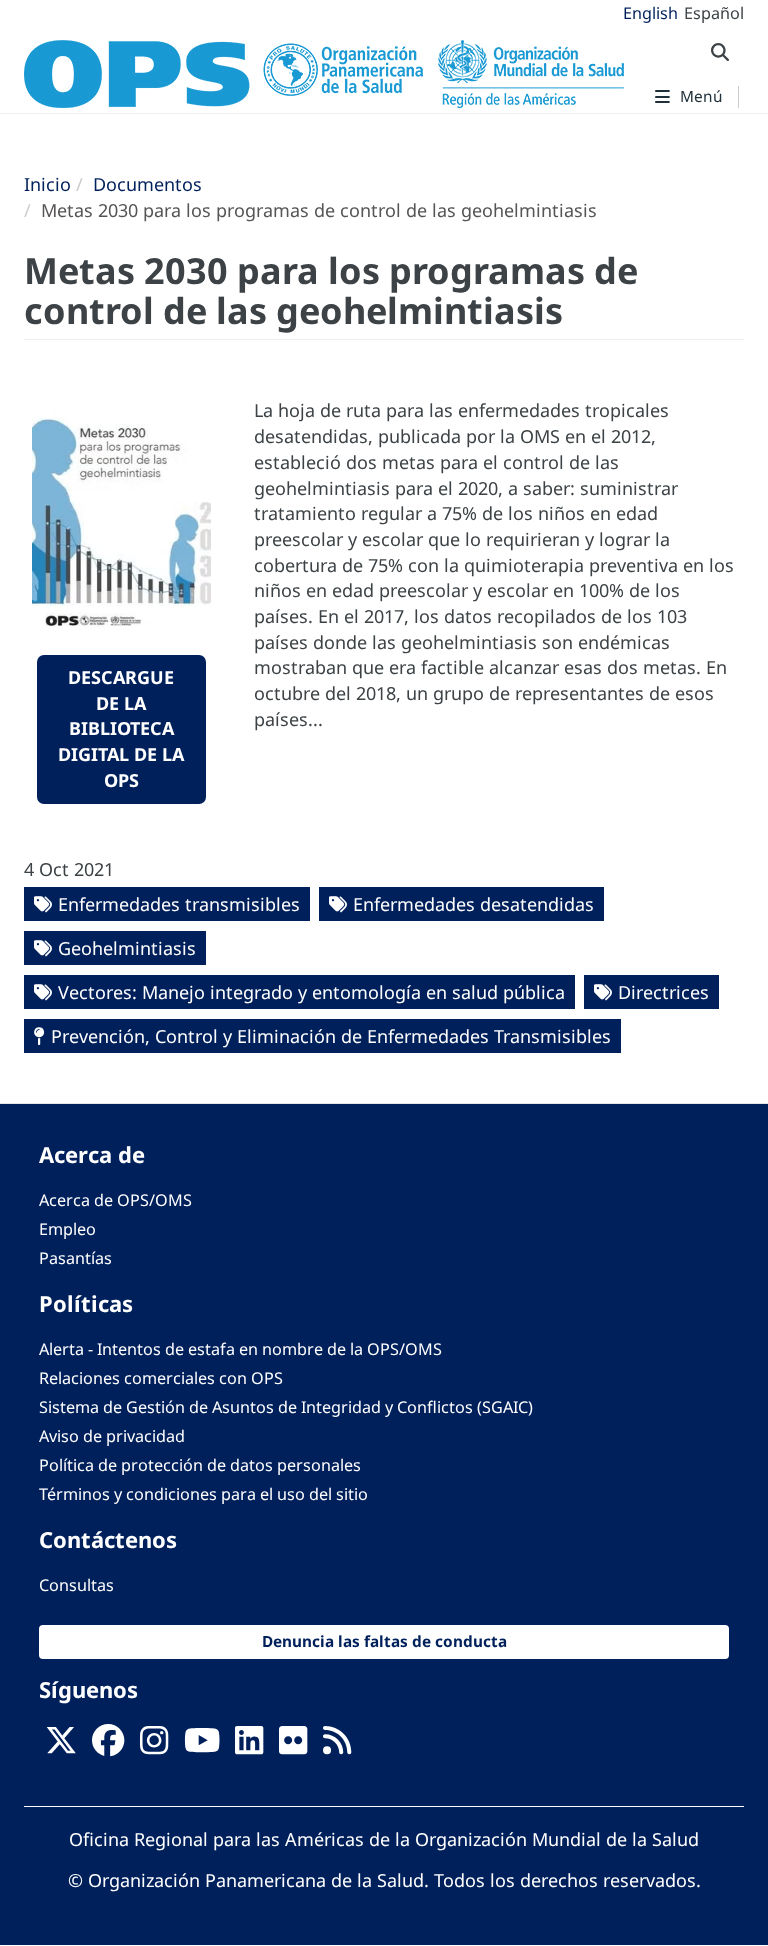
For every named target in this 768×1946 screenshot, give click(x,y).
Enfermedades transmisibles (179, 904)
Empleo (67, 1229)
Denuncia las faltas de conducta (384, 1641)
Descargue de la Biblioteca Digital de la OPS (121, 728)
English (650, 13)
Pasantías (75, 1258)
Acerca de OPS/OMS (115, 1200)
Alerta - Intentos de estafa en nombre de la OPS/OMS (240, 1349)
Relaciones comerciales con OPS (161, 1378)
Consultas (76, 1585)
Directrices (663, 992)
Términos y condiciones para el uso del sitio (203, 1494)
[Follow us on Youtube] (202, 1746)
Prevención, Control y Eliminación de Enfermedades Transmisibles (331, 1036)
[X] (61, 1746)
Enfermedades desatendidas (473, 904)
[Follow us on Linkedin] (249, 1746)
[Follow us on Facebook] (108, 1746)
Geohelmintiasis (127, 948)
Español (714, 13)
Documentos (147, 184)
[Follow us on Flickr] (293, 1746)
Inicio (47, 184)
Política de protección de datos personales (200, 1465)
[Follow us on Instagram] (154, 1746)
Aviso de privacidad (112, 1436)
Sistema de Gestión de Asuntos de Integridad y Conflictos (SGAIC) (286, 1407)
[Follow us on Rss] (337, 1746)
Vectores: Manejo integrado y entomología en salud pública (311, 992)
